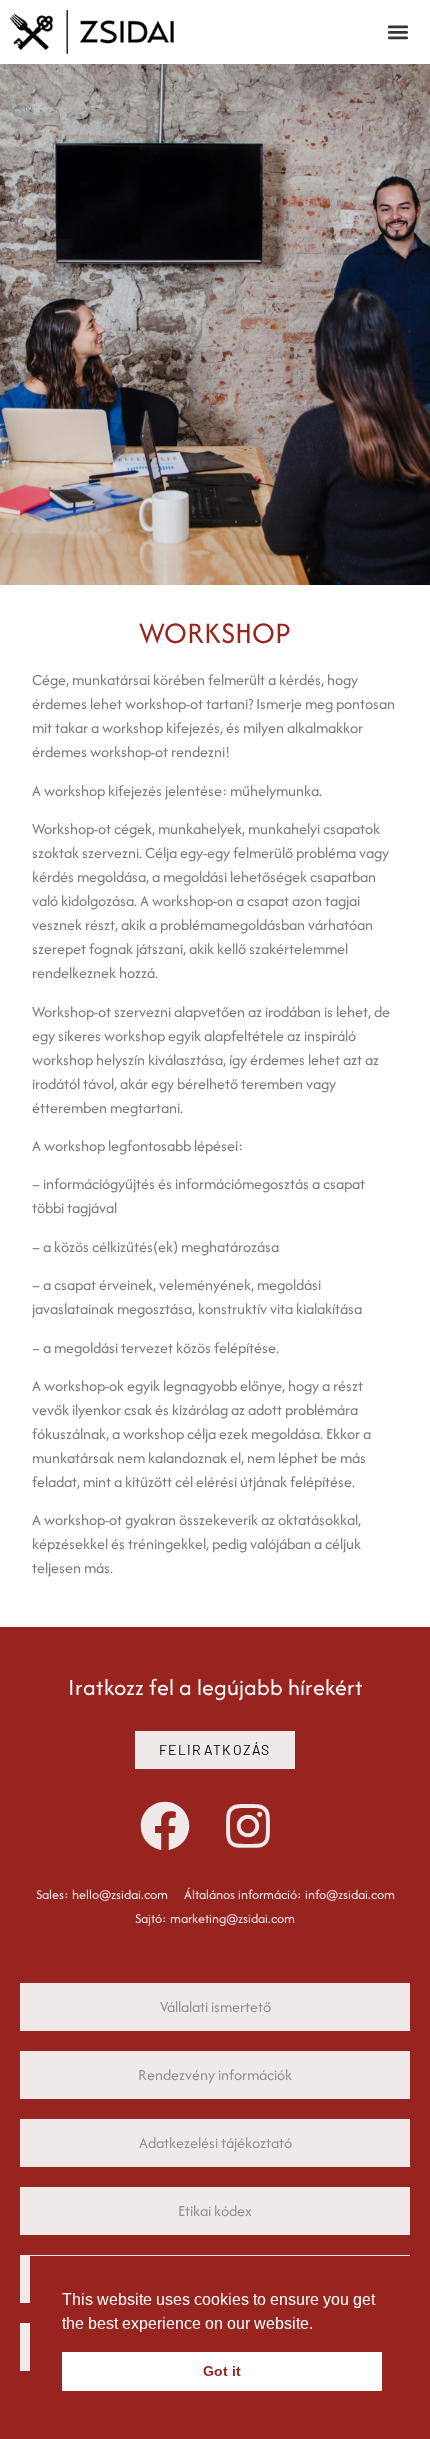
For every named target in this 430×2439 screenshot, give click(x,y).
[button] (397, 32)
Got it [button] (222, 2371)
